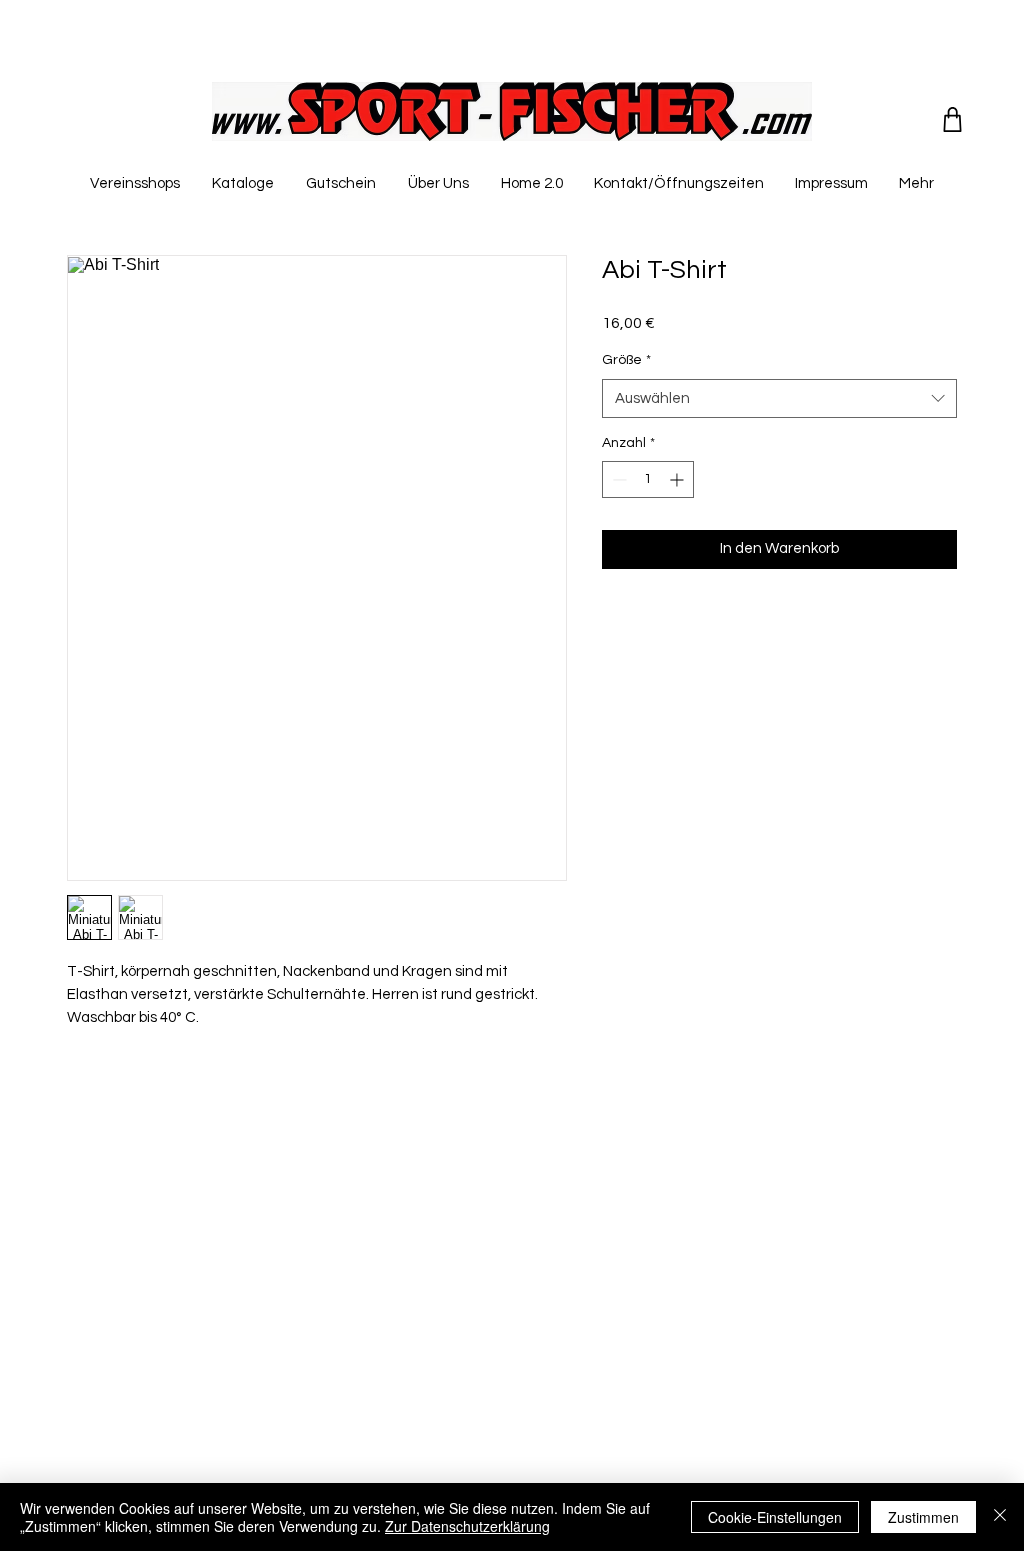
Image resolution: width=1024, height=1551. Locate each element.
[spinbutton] (648, 479)
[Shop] (952, 119)
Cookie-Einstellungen (775, 1517)
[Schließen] (1000, 1517)
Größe (626, 360)
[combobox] (779, 398)
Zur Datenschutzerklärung (467, 1526)
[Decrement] (617, 479)
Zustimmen (923, 1517)
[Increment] (678, 479)
